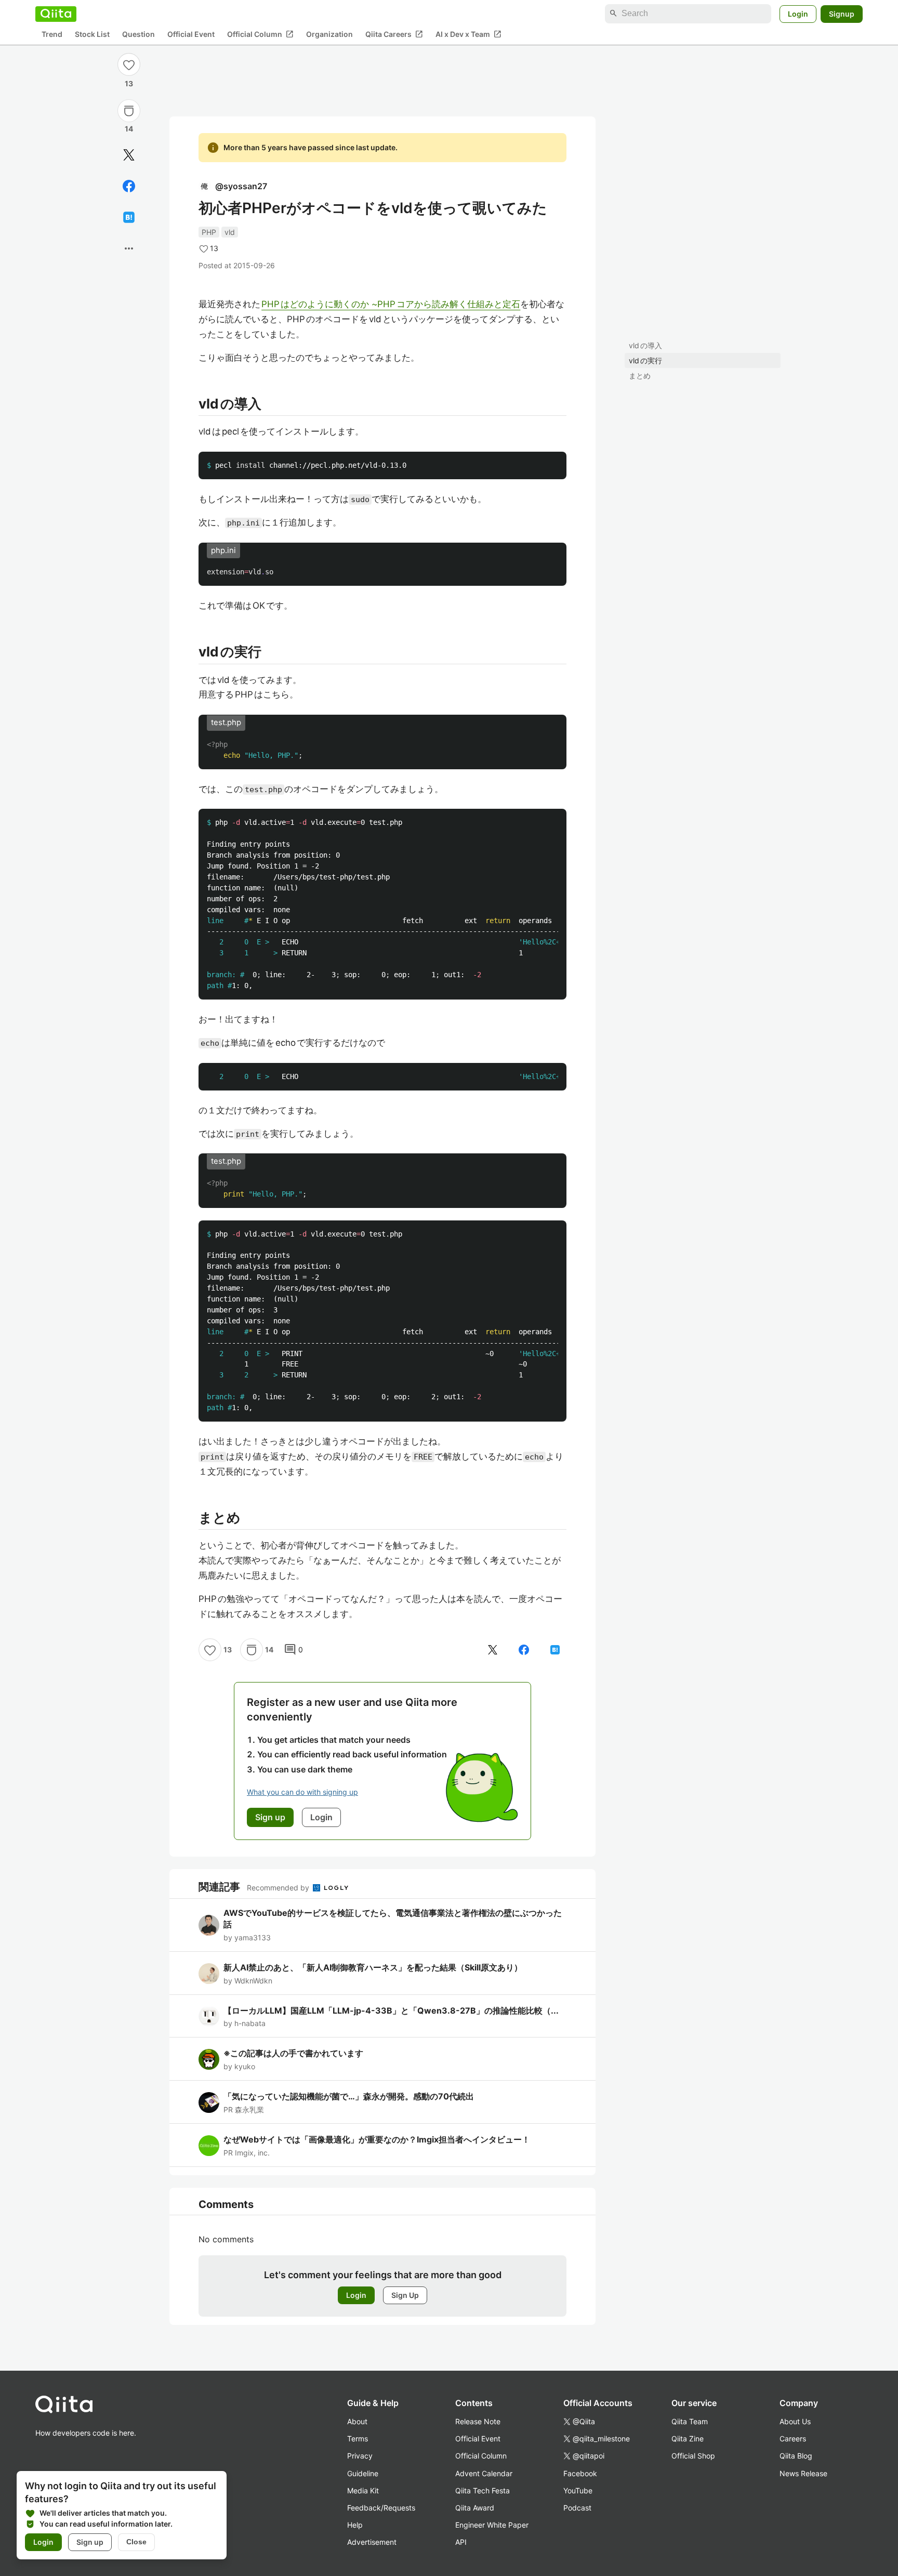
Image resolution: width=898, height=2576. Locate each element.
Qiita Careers (394, 34)
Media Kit (363, 2490)
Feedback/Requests (381, 2508)
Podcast (577, 2508)
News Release (803, 2473)
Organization (329, 34)
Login (798, 13)
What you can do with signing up (302, 1792)
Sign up (90, 2542)
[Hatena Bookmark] (129, 217)
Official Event (191, 34)
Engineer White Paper (492, 2525)
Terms (358, 2439)
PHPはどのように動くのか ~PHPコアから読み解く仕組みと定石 (391, 304)
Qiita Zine (688, 2439)
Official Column (260, 34)
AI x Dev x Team (468, 34)
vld (230, 232)
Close (136, 2542)
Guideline (363, 2473)
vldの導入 (645, 345)
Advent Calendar (484, 2473)
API (461, 2542)
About (357, 2421)
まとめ (640, 376)
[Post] (129, 155)
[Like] (129, 64)
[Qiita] (56, 14)
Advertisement (372, 2542)
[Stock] (129, 111)
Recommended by (279, 1888)
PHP (209, 232)
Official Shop (693, 2456)
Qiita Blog (796, 2456)
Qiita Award (475, 2508)
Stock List (92, 34)
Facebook (580, 2473)
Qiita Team (690, 2421)
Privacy (360, 2456)
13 (129, 83)
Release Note (478, 2421)
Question (138, 34)
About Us (795, 2421)
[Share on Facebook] (129, 186)
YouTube (578, 2490)
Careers (793, 2439)
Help (355, 2525)
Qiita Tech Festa (483, 2490)
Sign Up (405, 2295)
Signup (842, 13)
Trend (52, 34)
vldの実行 (645, 360)
